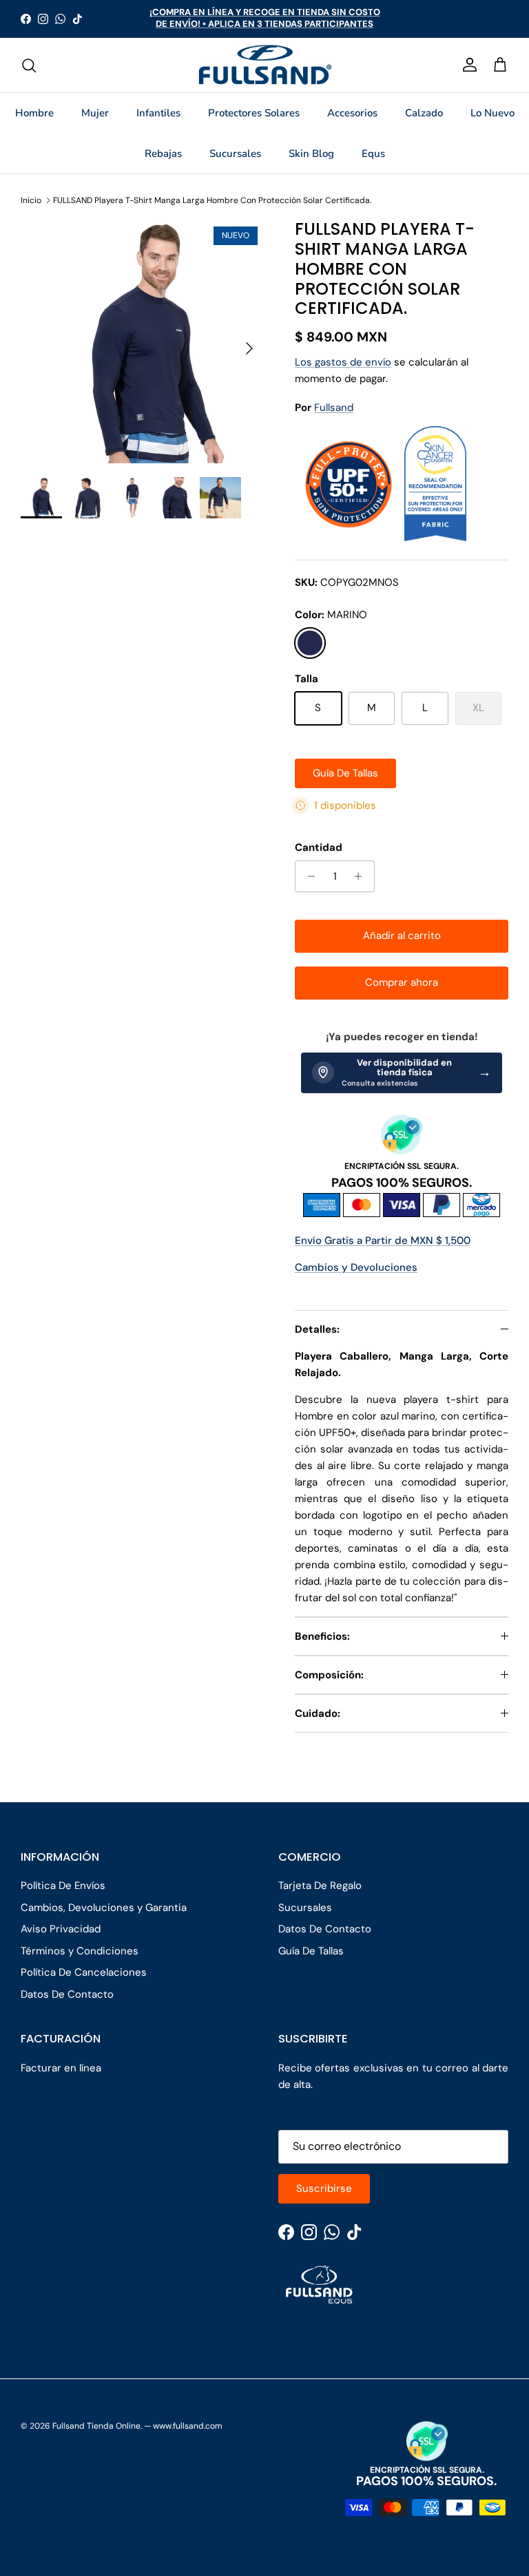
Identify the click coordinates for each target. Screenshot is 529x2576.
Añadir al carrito (402, 936)
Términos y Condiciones (80, 1951)
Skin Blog (311, 154)
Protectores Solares (254, 113)
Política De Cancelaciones (84, 1972)
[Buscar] (29, 65)
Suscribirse (324, 2188)
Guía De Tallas (345, 773)
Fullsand (334, 408)
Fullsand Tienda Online (96, 2426)
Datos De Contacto (67, 1994)
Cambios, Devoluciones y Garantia (104, 1908)
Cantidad (319, 847)
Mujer (95, 113)
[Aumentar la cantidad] (362, 876)
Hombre (34, 113)
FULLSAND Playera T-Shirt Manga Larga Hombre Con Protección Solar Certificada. (212, 200)
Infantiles (158, 113)
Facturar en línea (61, 2068)
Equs (373, 154)
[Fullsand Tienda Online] (265, 65)
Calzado (424, 113)
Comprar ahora (402, 982)
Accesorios (352, 113)
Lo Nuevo (492, 113)
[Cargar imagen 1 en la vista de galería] (143, 341)
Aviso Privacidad (61, 1929)
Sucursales (235, 154)
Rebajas (163, 154)
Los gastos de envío (343, 362)
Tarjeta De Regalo (320, 1886)
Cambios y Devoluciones (356, 1267)
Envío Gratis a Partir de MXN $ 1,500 (383, 1241)
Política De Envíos (63, 1886)
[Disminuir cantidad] (308, 876)
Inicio (31, 200)
